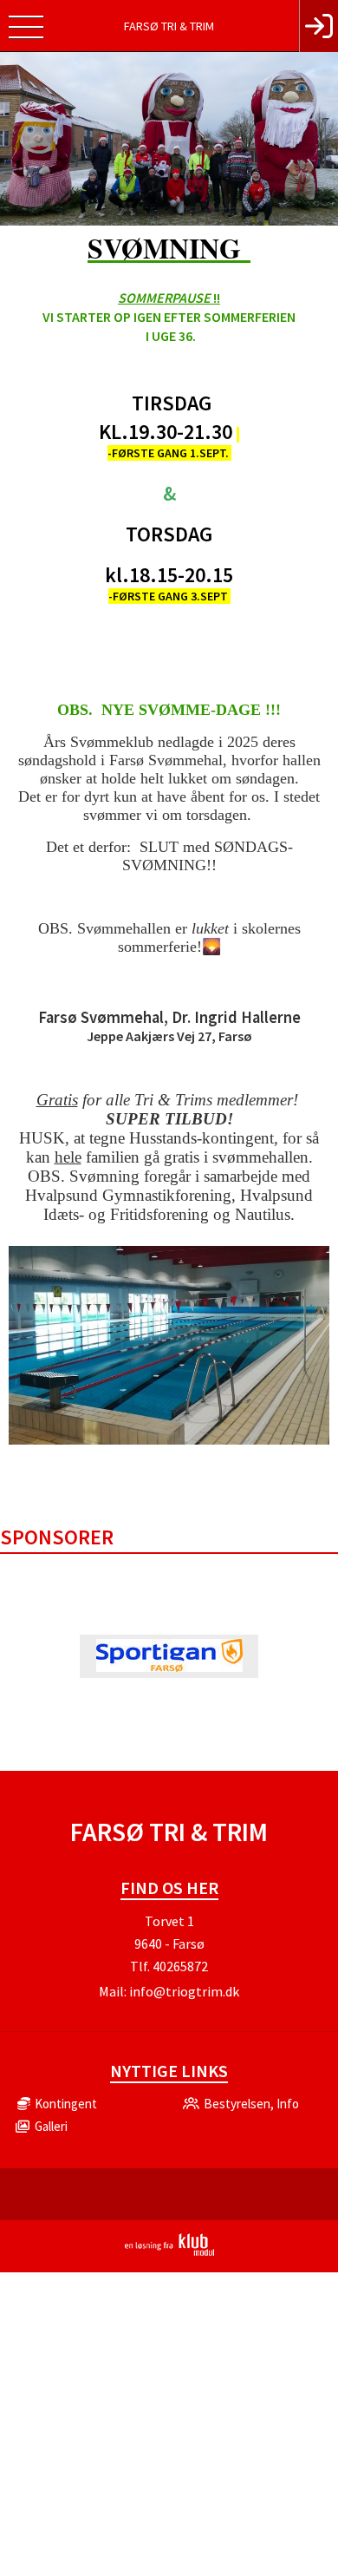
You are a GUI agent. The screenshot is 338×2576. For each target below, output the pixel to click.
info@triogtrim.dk (184, 1991)
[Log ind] (318, 26)
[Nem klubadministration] (169, 2252)
